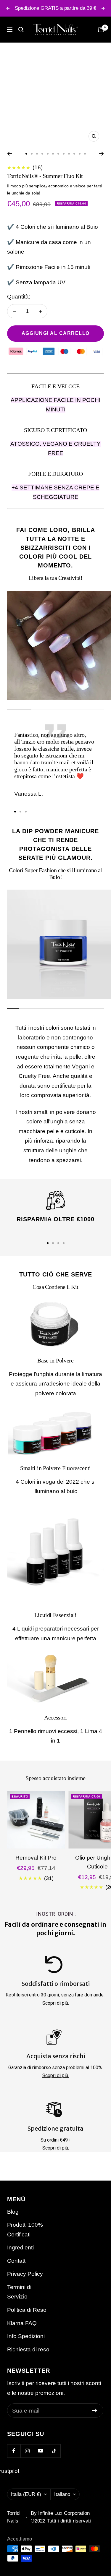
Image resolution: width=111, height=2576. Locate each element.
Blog (13, 2212)
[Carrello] (101, 30)
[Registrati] (95, 2410)
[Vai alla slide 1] (26, 154)
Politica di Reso (27, 2310)
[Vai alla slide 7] (58, 154)
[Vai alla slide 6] (53, 154)
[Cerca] (21, 30)
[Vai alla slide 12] (85, 154)
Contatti (17, 2261)
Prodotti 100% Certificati (25, 2230)
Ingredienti (20, 2247)
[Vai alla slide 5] (48, 154)
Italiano (62, 2494)
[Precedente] (10, 154)
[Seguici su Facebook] (14, 2451)
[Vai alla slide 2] (32, 154)
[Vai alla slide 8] (64, 154)
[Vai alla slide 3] (37, 154)
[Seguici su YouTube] (40, 2451)
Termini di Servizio (19, 2292)
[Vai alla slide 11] (80, 154)
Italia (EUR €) (26, 2494)
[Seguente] (101, 154)
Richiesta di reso (28, 2349)
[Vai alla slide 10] (74, 154)
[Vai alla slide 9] (69, 154)
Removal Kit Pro (36, 1858)
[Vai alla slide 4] (42, 154)
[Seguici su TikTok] (54, 2451)
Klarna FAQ (22, 2323)
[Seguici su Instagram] (27, 2451)
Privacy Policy (25, 2274)
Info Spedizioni (26, 2336)
